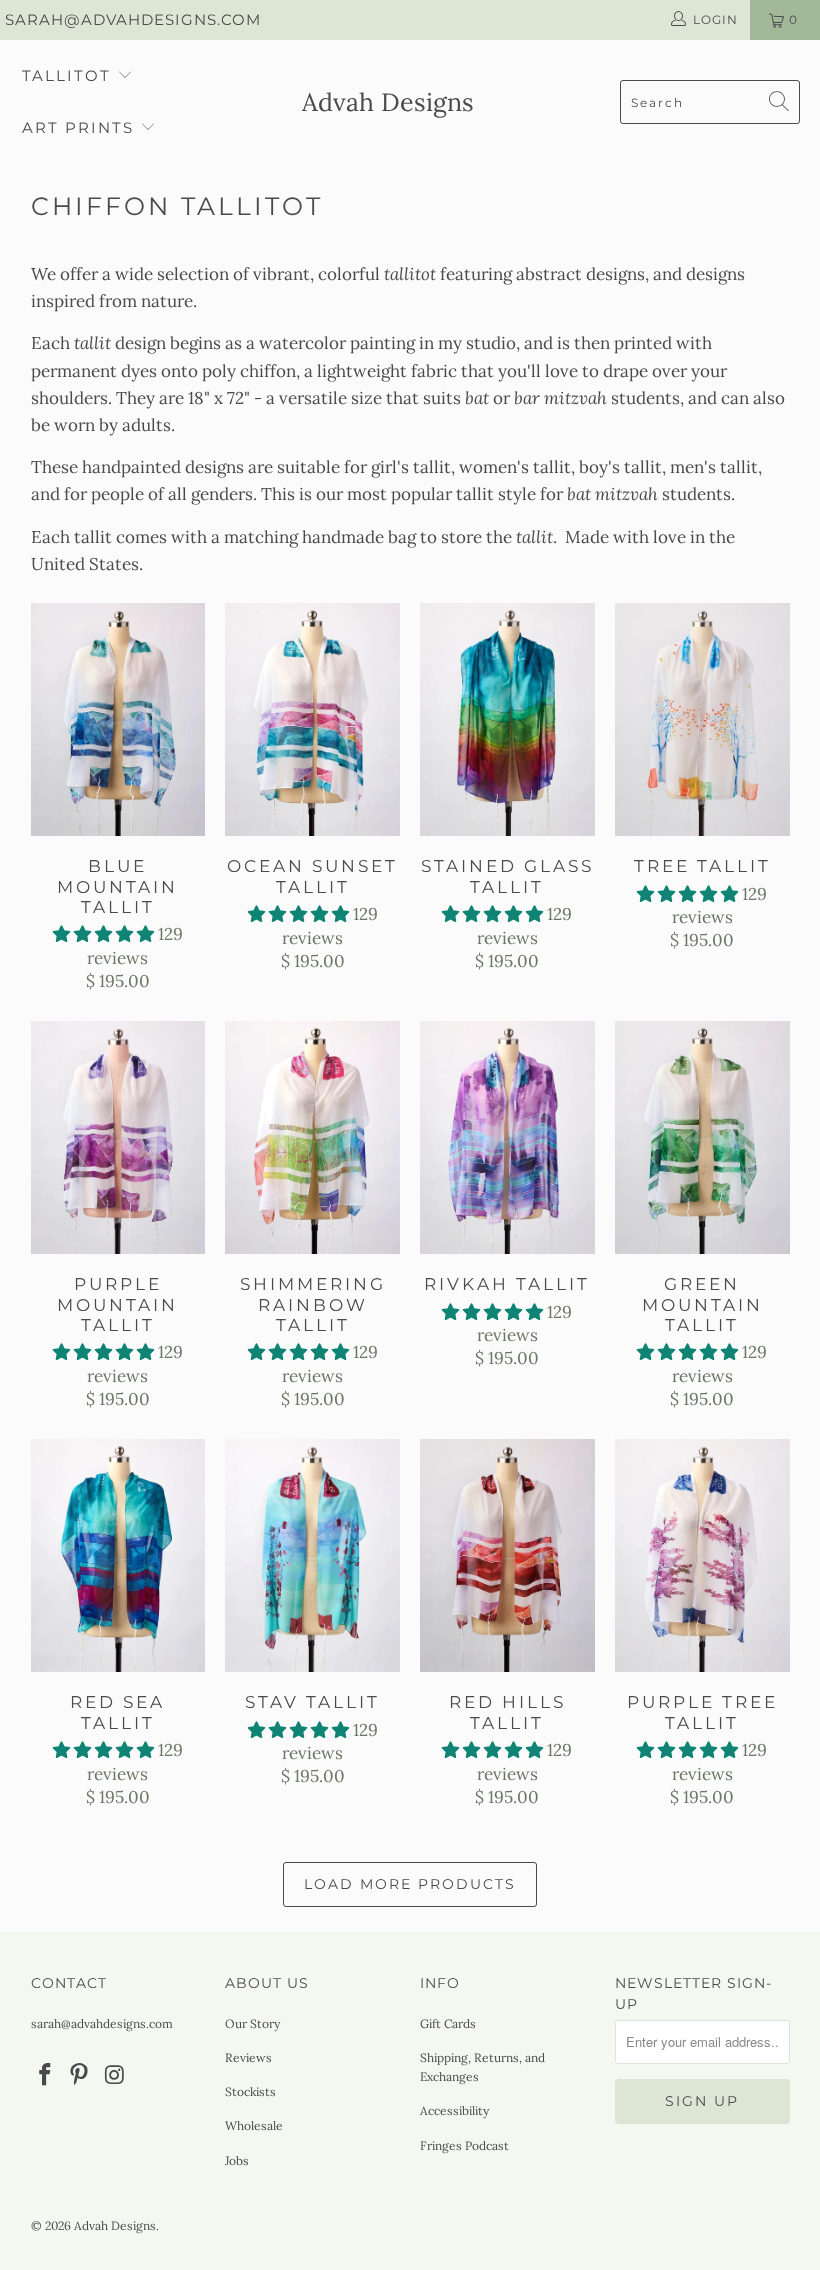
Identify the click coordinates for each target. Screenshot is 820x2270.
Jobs (237, 2160)
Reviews (248, 2057)
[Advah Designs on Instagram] (115, 2075)
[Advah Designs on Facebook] (46, 2075)
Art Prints (78, 127)
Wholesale (254, 2125)
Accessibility (454, 2110)
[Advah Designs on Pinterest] (80, 2075)
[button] (103, 934)
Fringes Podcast (464, 2145)
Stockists (250, 2091)
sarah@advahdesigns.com (133, 19)
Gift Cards (448, 2023)
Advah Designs (115, 2225)
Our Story (252, 2023)
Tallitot (66, 75)
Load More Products (410, 1884)
